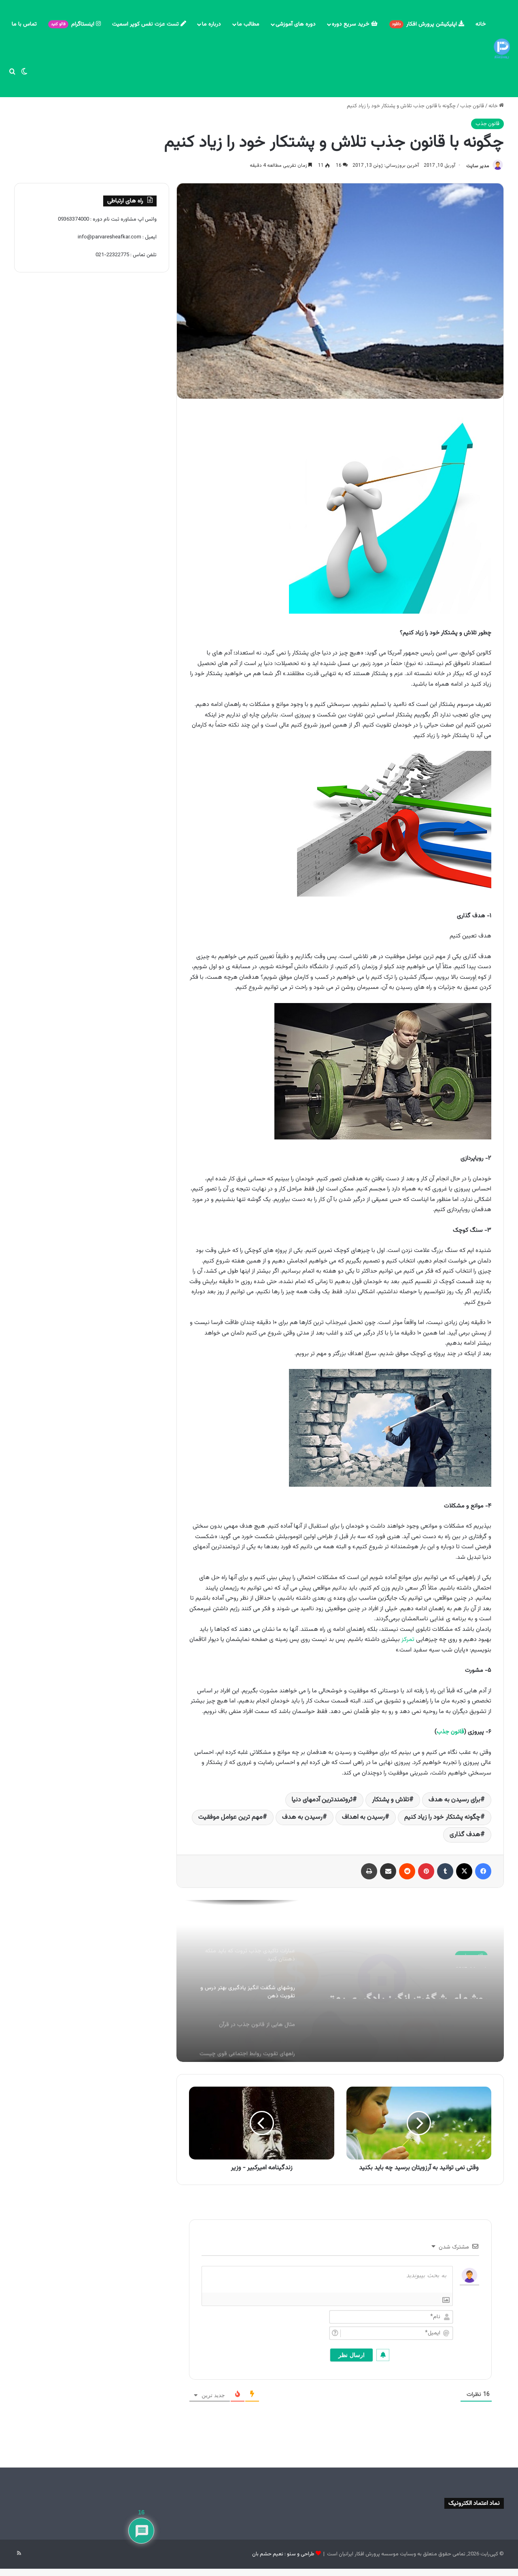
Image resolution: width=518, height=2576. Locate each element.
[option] (340, 1981)
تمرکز (408, 1640)
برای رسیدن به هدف (454, 1800)
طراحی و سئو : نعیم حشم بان (283, 2554)
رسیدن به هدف (302, 1817)
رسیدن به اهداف (363, 1817)
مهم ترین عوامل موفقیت (230, 1817)
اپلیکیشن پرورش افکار (425, 24)
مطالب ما (248, 24)
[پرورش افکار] (502, 49)
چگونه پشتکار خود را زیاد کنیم (442, 1817)
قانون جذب (472, 106)
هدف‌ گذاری (465, 1835)
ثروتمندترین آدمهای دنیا (322, 1800)
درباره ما (211, 24)
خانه (481, 24)
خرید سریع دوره (351, 24)
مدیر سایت (478, 166)
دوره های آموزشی (296, 24)
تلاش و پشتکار (391, 1800)
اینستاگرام (73, 24)
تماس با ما (24, 24)
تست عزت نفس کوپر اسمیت (146, 24)
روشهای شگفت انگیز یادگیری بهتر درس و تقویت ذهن (407, 1984)
